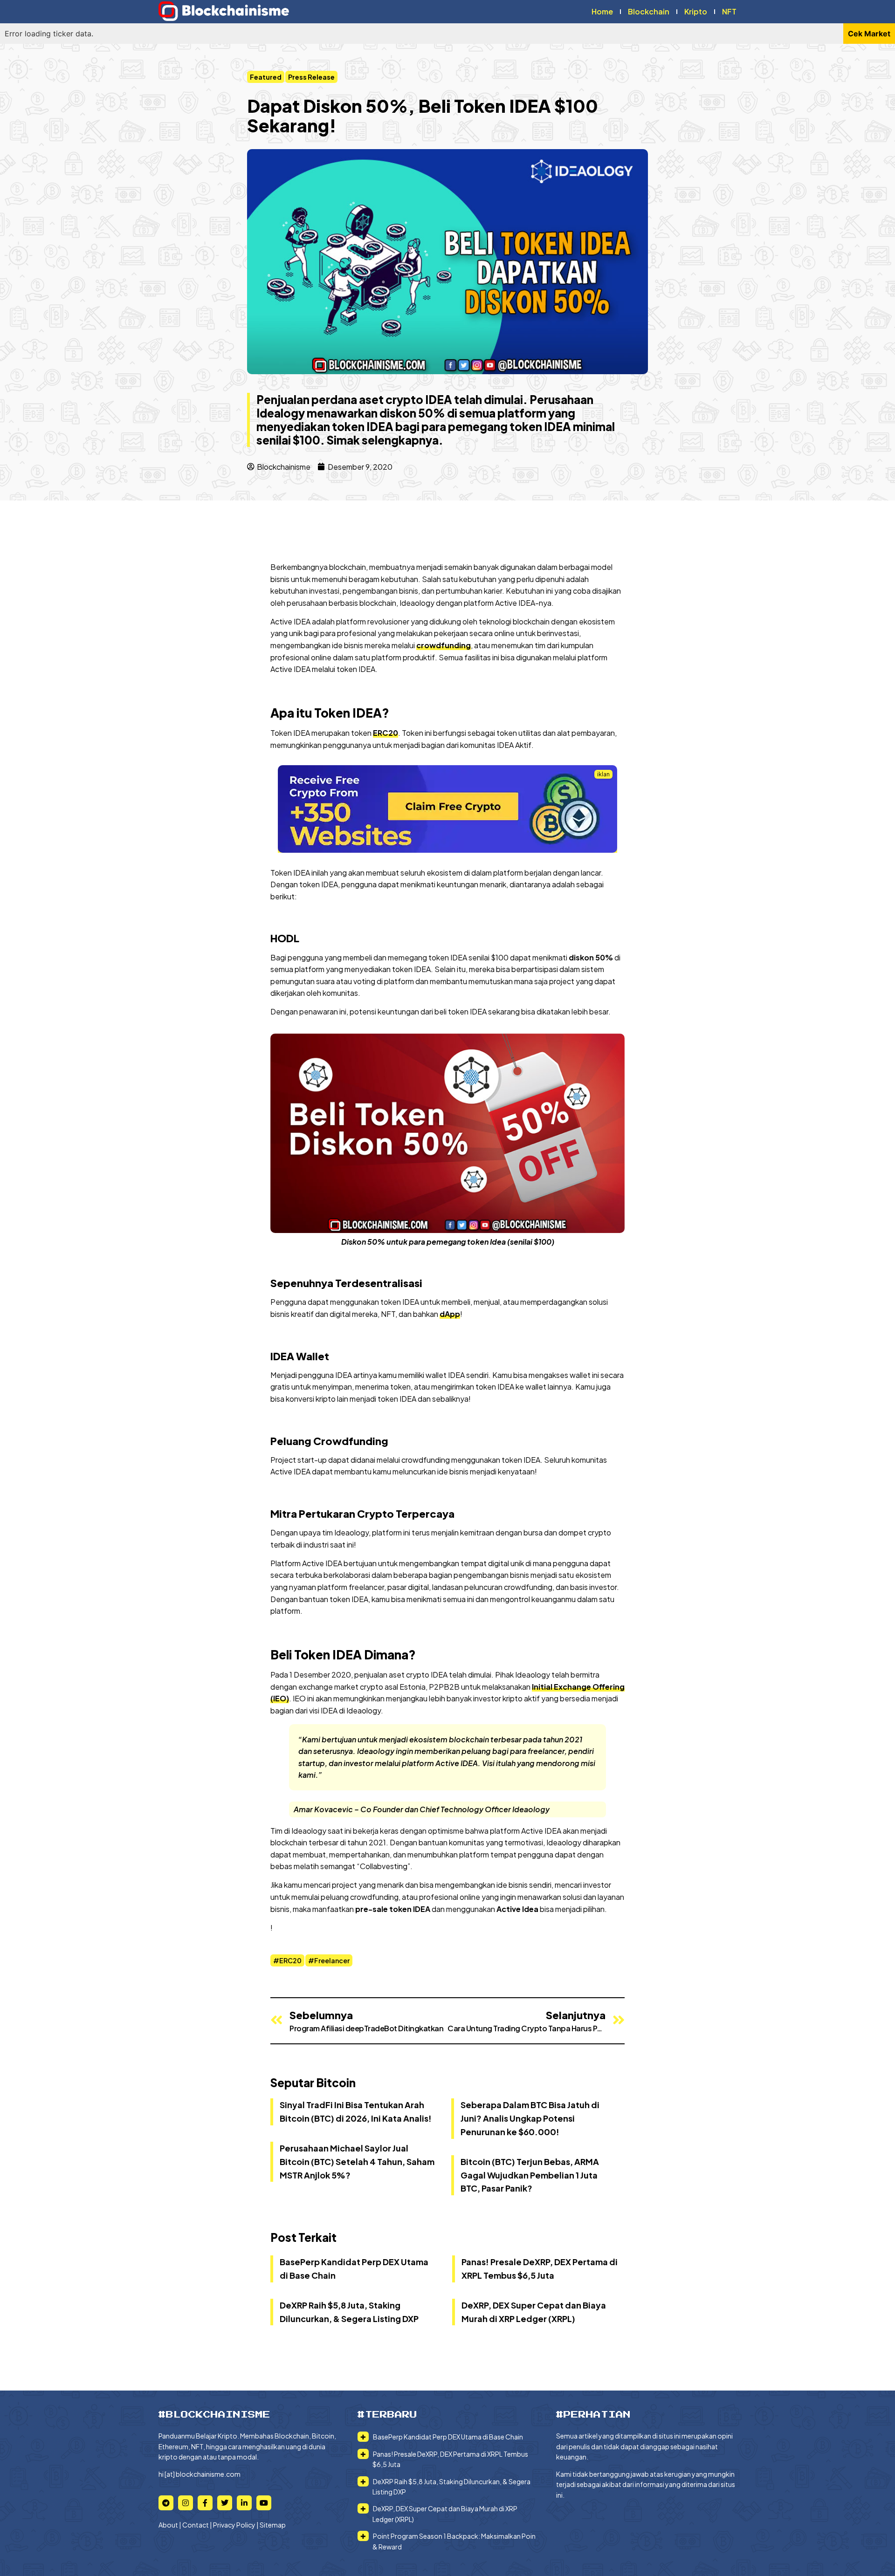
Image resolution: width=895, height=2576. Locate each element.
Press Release (311, 77)
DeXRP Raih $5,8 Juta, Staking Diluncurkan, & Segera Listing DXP (451, 2487)
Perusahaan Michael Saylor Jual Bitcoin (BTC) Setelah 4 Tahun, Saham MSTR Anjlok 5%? (357, 2162)
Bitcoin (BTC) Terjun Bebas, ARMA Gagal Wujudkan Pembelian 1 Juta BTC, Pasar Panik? (530, 2175)
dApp (450, 1314)
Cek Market (869, 34)
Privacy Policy (234, 2525)
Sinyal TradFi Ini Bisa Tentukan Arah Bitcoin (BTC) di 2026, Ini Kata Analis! (356, 2111)
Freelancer (332, 1960)
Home (602, 11)
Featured (266, 77)
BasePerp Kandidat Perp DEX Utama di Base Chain (447, 2437)
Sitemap (273, 2525)
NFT (729, 11)
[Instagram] (186, 2503)
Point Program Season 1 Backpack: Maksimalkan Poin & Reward (454, 2541)
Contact (196, 2525)
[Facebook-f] (205, 2503)
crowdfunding (444, 645)
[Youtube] (264, 2503)
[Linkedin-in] (244, 2503)
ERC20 (386, 733)
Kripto (696, 11)
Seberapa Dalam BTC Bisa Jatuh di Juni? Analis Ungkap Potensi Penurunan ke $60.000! (530, 2118)
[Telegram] (166, 2503)
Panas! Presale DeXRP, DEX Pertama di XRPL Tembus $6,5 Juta (450, 2459)
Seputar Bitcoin (313, 2083)
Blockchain (649, 11)
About (168, 2525)
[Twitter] (225, 2503)
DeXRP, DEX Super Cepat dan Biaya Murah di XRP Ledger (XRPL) (445, 2514)
